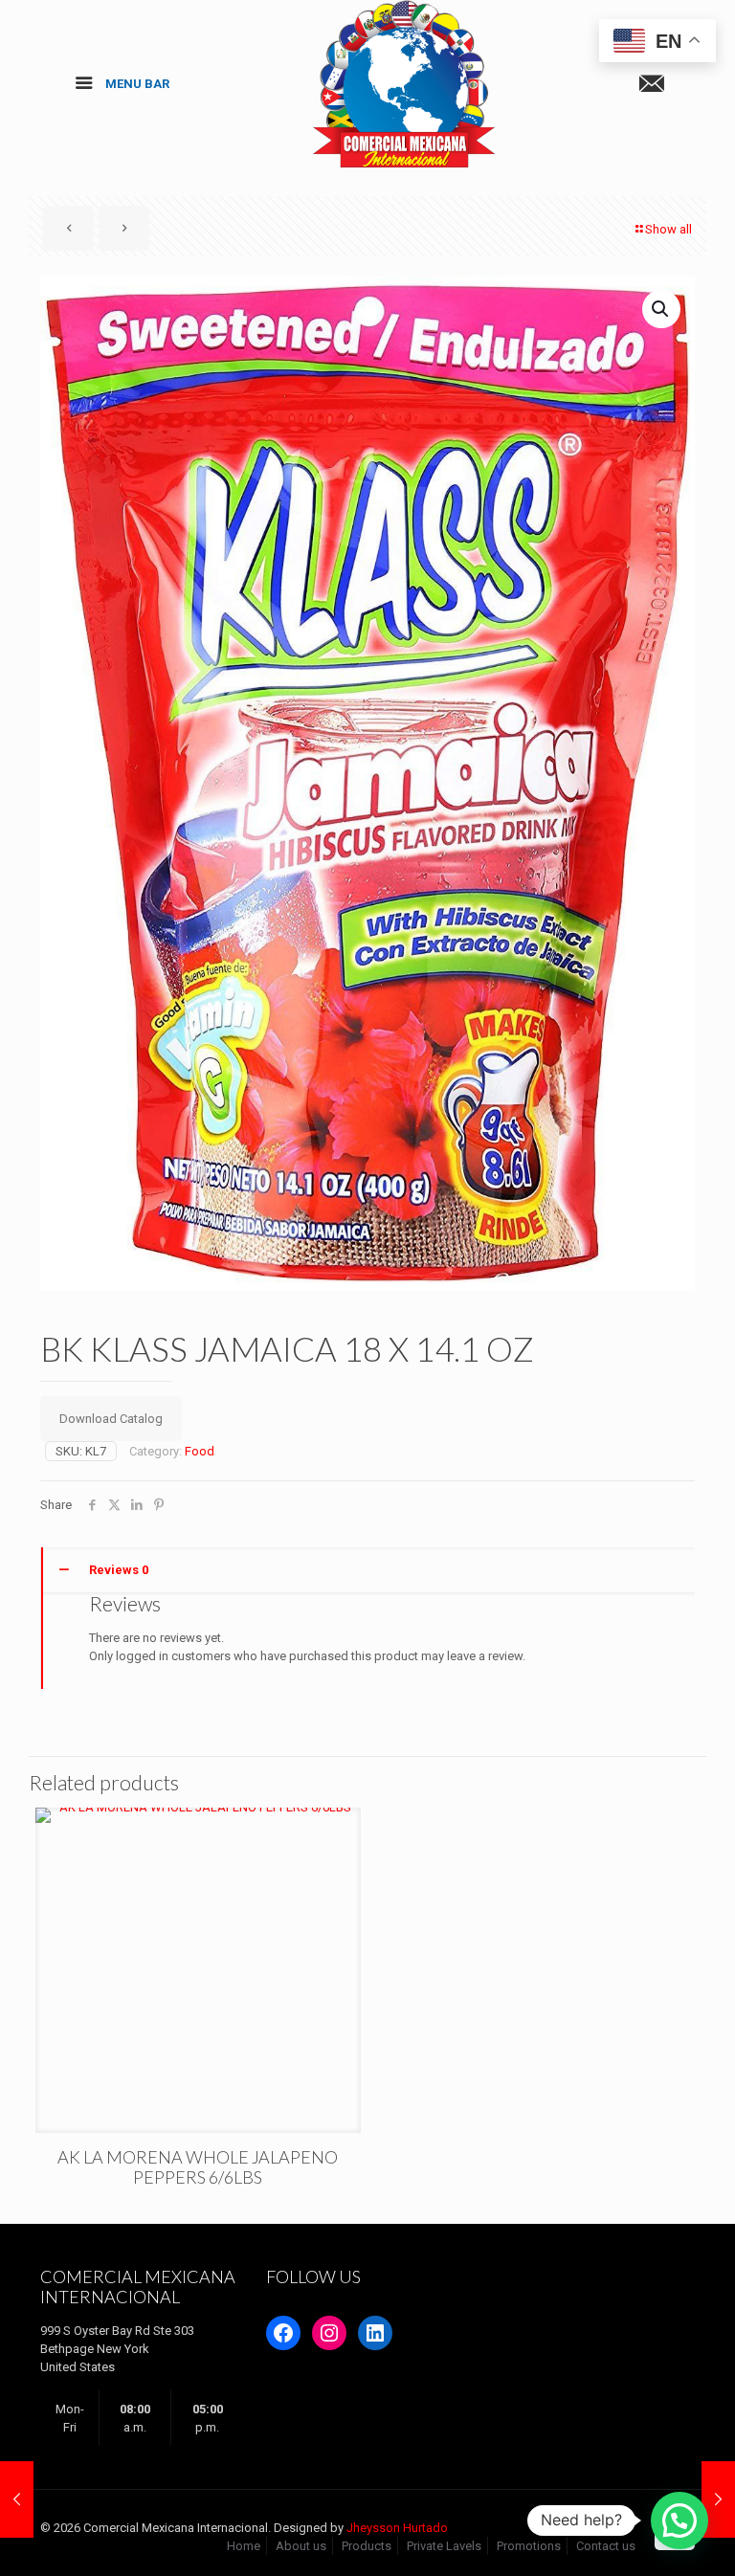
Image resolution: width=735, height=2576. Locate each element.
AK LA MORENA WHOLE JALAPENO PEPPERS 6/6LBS (198, 2167)
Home (244, 2546)
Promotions (529, 2546)
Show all (668, 229)
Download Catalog (111, 1419)
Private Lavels (444, 2546)
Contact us (606, 2546)
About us (301, 2546)
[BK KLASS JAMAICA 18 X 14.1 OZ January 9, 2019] (17, 2499)
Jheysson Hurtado (397, 2528)
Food (200, 1451)
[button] (661, 309)
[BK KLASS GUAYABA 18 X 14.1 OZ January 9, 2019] (718, 2499)
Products (367, 2546)
